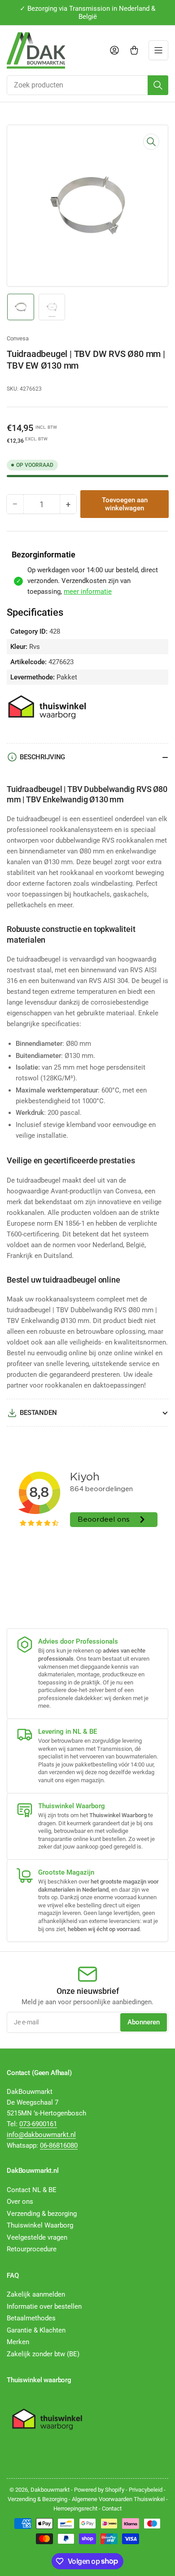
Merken (18, 2342)
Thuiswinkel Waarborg (40, 2225)
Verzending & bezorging (42, 2214)
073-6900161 (38, 2124)
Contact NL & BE (32, 2190)
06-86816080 (59, 2145)
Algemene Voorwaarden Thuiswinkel (118, 2499)
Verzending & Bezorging (37, 2499)
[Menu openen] (158, 50)
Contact (112, 2509)
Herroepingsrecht (75, 2509)
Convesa (18, 338)
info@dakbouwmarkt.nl (41, 2135)
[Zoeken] (158, 85)
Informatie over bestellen (44, 2306)
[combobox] (87, 85)
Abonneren (144, 2022)
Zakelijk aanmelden (36, 2294)
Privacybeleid (146, 2490)
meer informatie (88, 592)
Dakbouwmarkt (50, 2490)
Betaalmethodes (31, 2318)
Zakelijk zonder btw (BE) (43, 2354)
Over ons (20, 2202)
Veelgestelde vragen (37, 2237)
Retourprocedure (32, 2249)
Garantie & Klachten (36, 2330)
